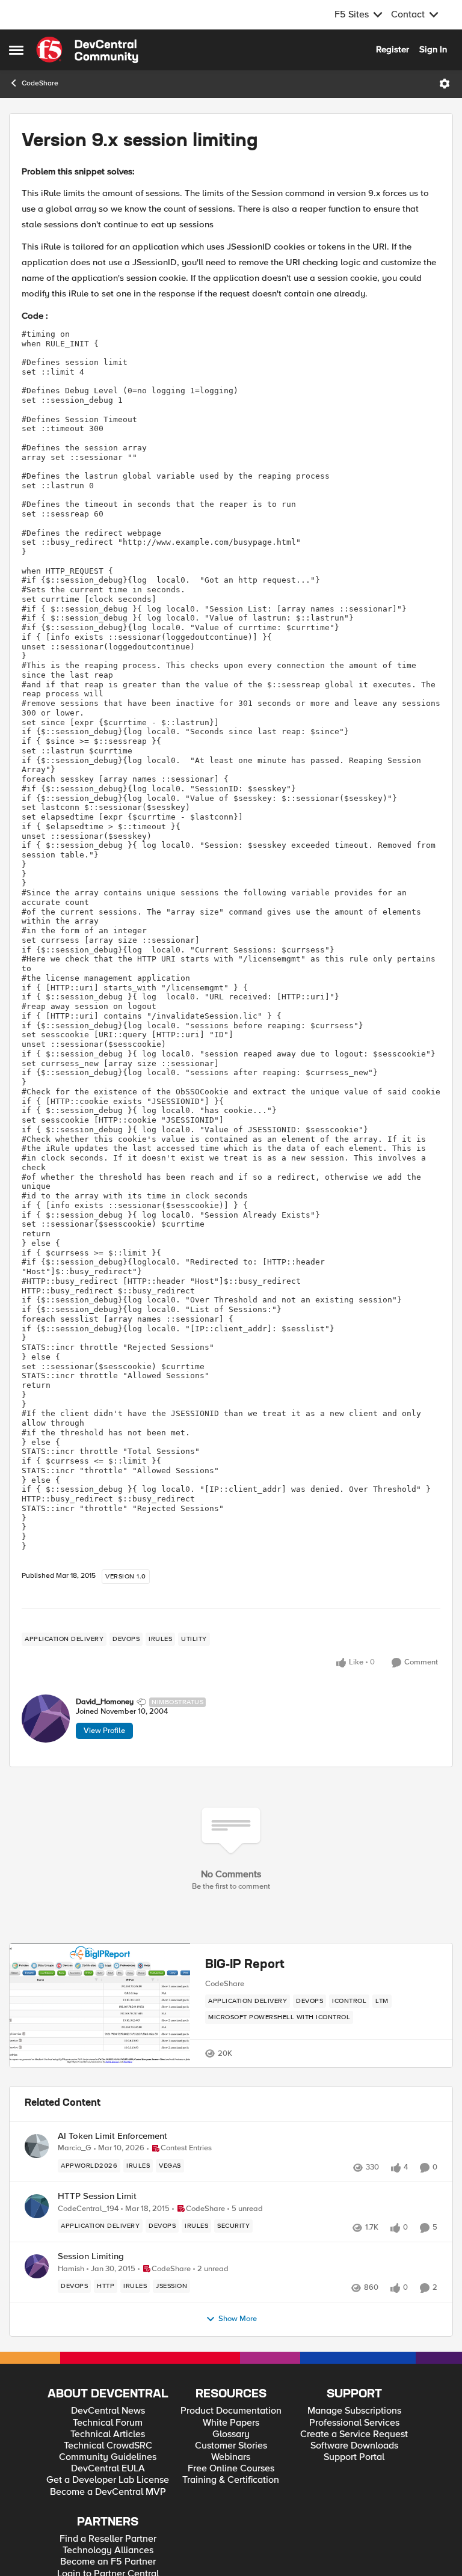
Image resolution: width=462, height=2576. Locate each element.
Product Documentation (231, 2411)
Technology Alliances (108, 2550)
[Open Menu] (445, 84)
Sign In (433, 49)
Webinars (231, 2457)
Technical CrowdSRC (108, 2446)
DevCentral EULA (108, 2469)
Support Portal (354, 2457)
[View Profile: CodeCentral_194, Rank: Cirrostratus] (37, 2206)
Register (393, 49)
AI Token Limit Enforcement (112, 2136)
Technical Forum (108, 2423)
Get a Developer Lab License (108, 2480)
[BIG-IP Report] (100, 2006)
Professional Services (354, 2423)
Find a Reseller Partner (108, 2539)
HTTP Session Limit (97, 2196)
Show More (238, 2319)
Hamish (71, 2269)
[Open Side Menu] (16, 50)
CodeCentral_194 (88, 2209)
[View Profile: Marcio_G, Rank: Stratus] (37, 2146)
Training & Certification (231, 2480)
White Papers (231, 2423)
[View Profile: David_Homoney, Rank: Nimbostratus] (46, 1719)
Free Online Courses (231, 2469)
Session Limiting (91, 2256)
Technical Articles (108, 2434)
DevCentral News (108, 2411)
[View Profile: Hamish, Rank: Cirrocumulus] (37, 2266)
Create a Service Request (354, 2434)
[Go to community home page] (87, 50)
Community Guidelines (108, 2457)
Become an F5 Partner (108, 2562)
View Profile (104, 1731)
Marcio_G (75, 2148)
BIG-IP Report (245, 1965)
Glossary (231, 2434)
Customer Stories (231, 2446)
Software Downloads (354, 2446)
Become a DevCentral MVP (108, 2492)
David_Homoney (105, 1702)
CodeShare (40, 83)
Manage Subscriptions (354, 2411)
